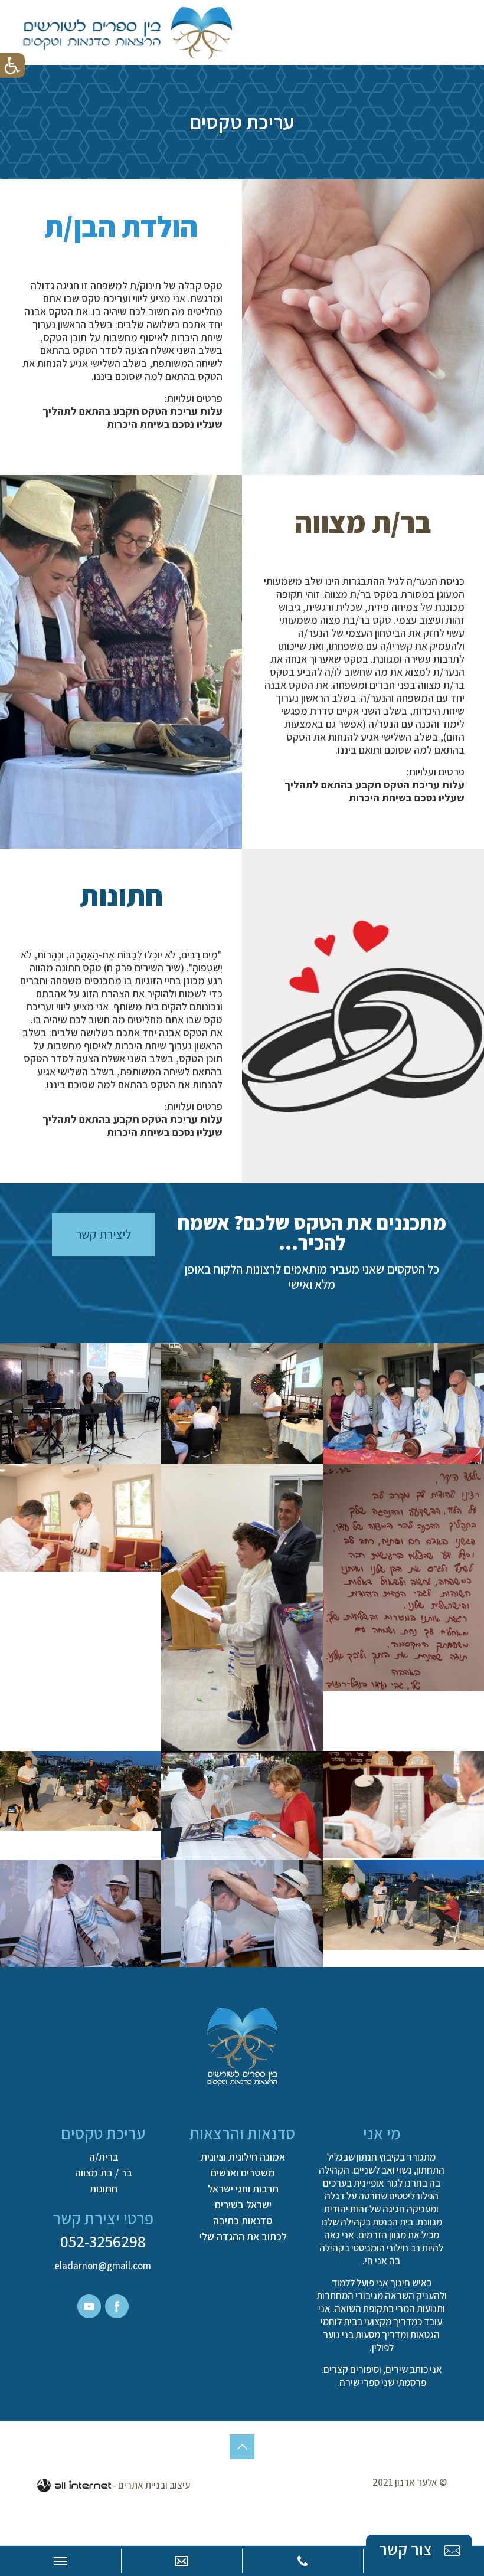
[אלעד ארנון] (127, 32)
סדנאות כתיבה (243, 2221)
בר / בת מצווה (104, 2173)
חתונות (104, 2189)
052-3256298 (103, 2241)
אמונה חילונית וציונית (243, 2157)
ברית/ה (104, 2157)
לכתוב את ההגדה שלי (243, 2237)
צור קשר (407, 2549)
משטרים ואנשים (243, 2173)
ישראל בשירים (243, 2205)
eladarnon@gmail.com (103, 2266)
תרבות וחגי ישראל (243, 2189)
